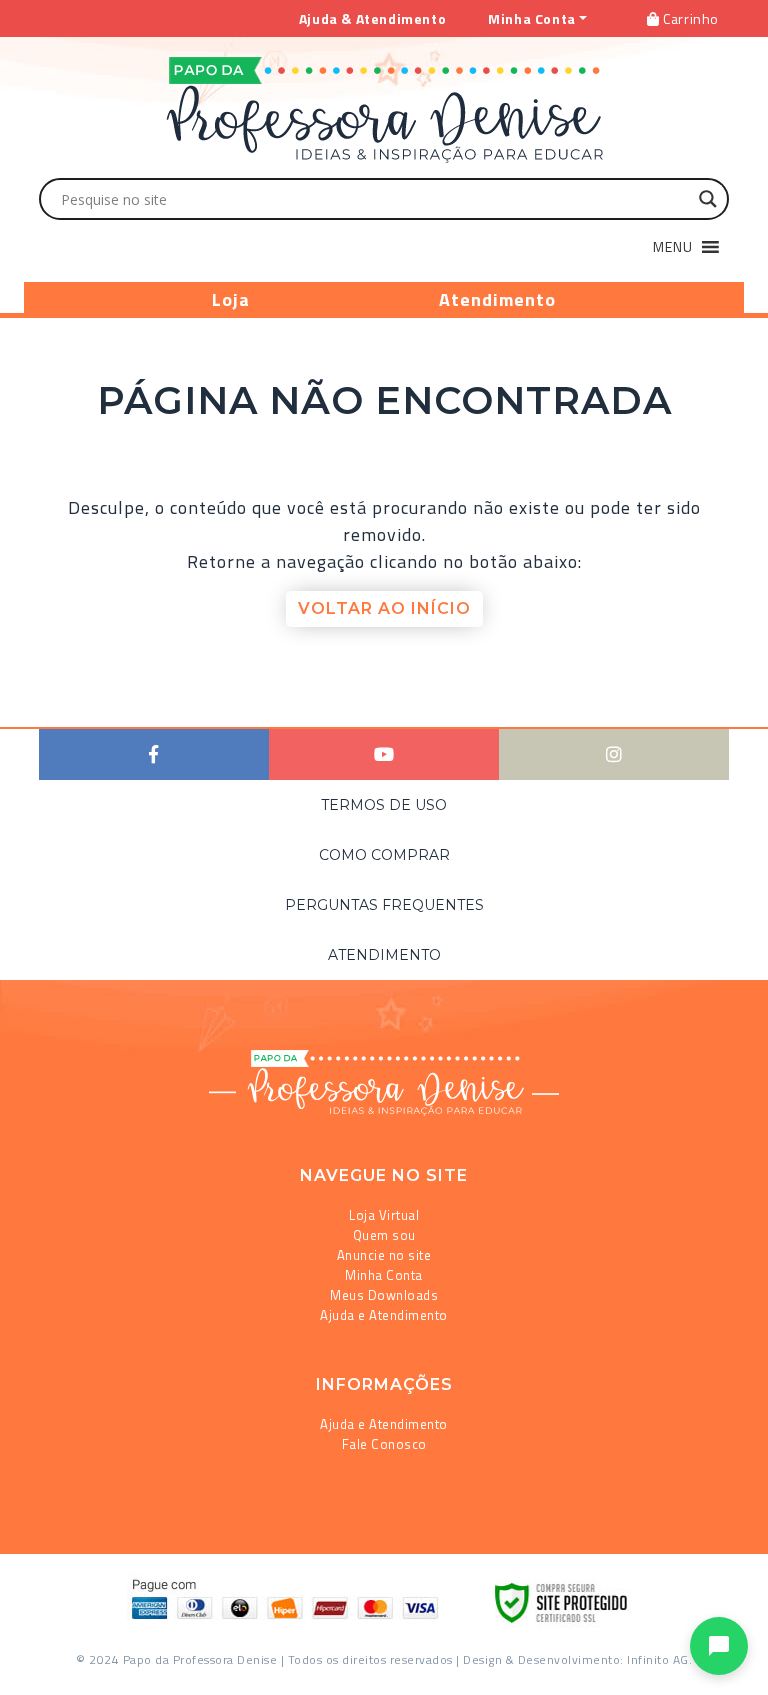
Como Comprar (384, 855)
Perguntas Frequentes (384, 905)
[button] (673, 247)
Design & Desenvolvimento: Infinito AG (576, 1659)
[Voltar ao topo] (43, 1671)
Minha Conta (384, 1275)
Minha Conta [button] (532, 18)
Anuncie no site (384, 1255)
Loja (231, 299)
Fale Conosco (384, 1444)
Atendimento (497, 299)
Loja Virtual (384, 1215)
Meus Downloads (384, 1295)
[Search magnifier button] (708, 199)
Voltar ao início (384, 608)
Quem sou (384, 1235)
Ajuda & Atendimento (372, 18)
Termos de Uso (384, 805)
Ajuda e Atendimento (384, 1315)
